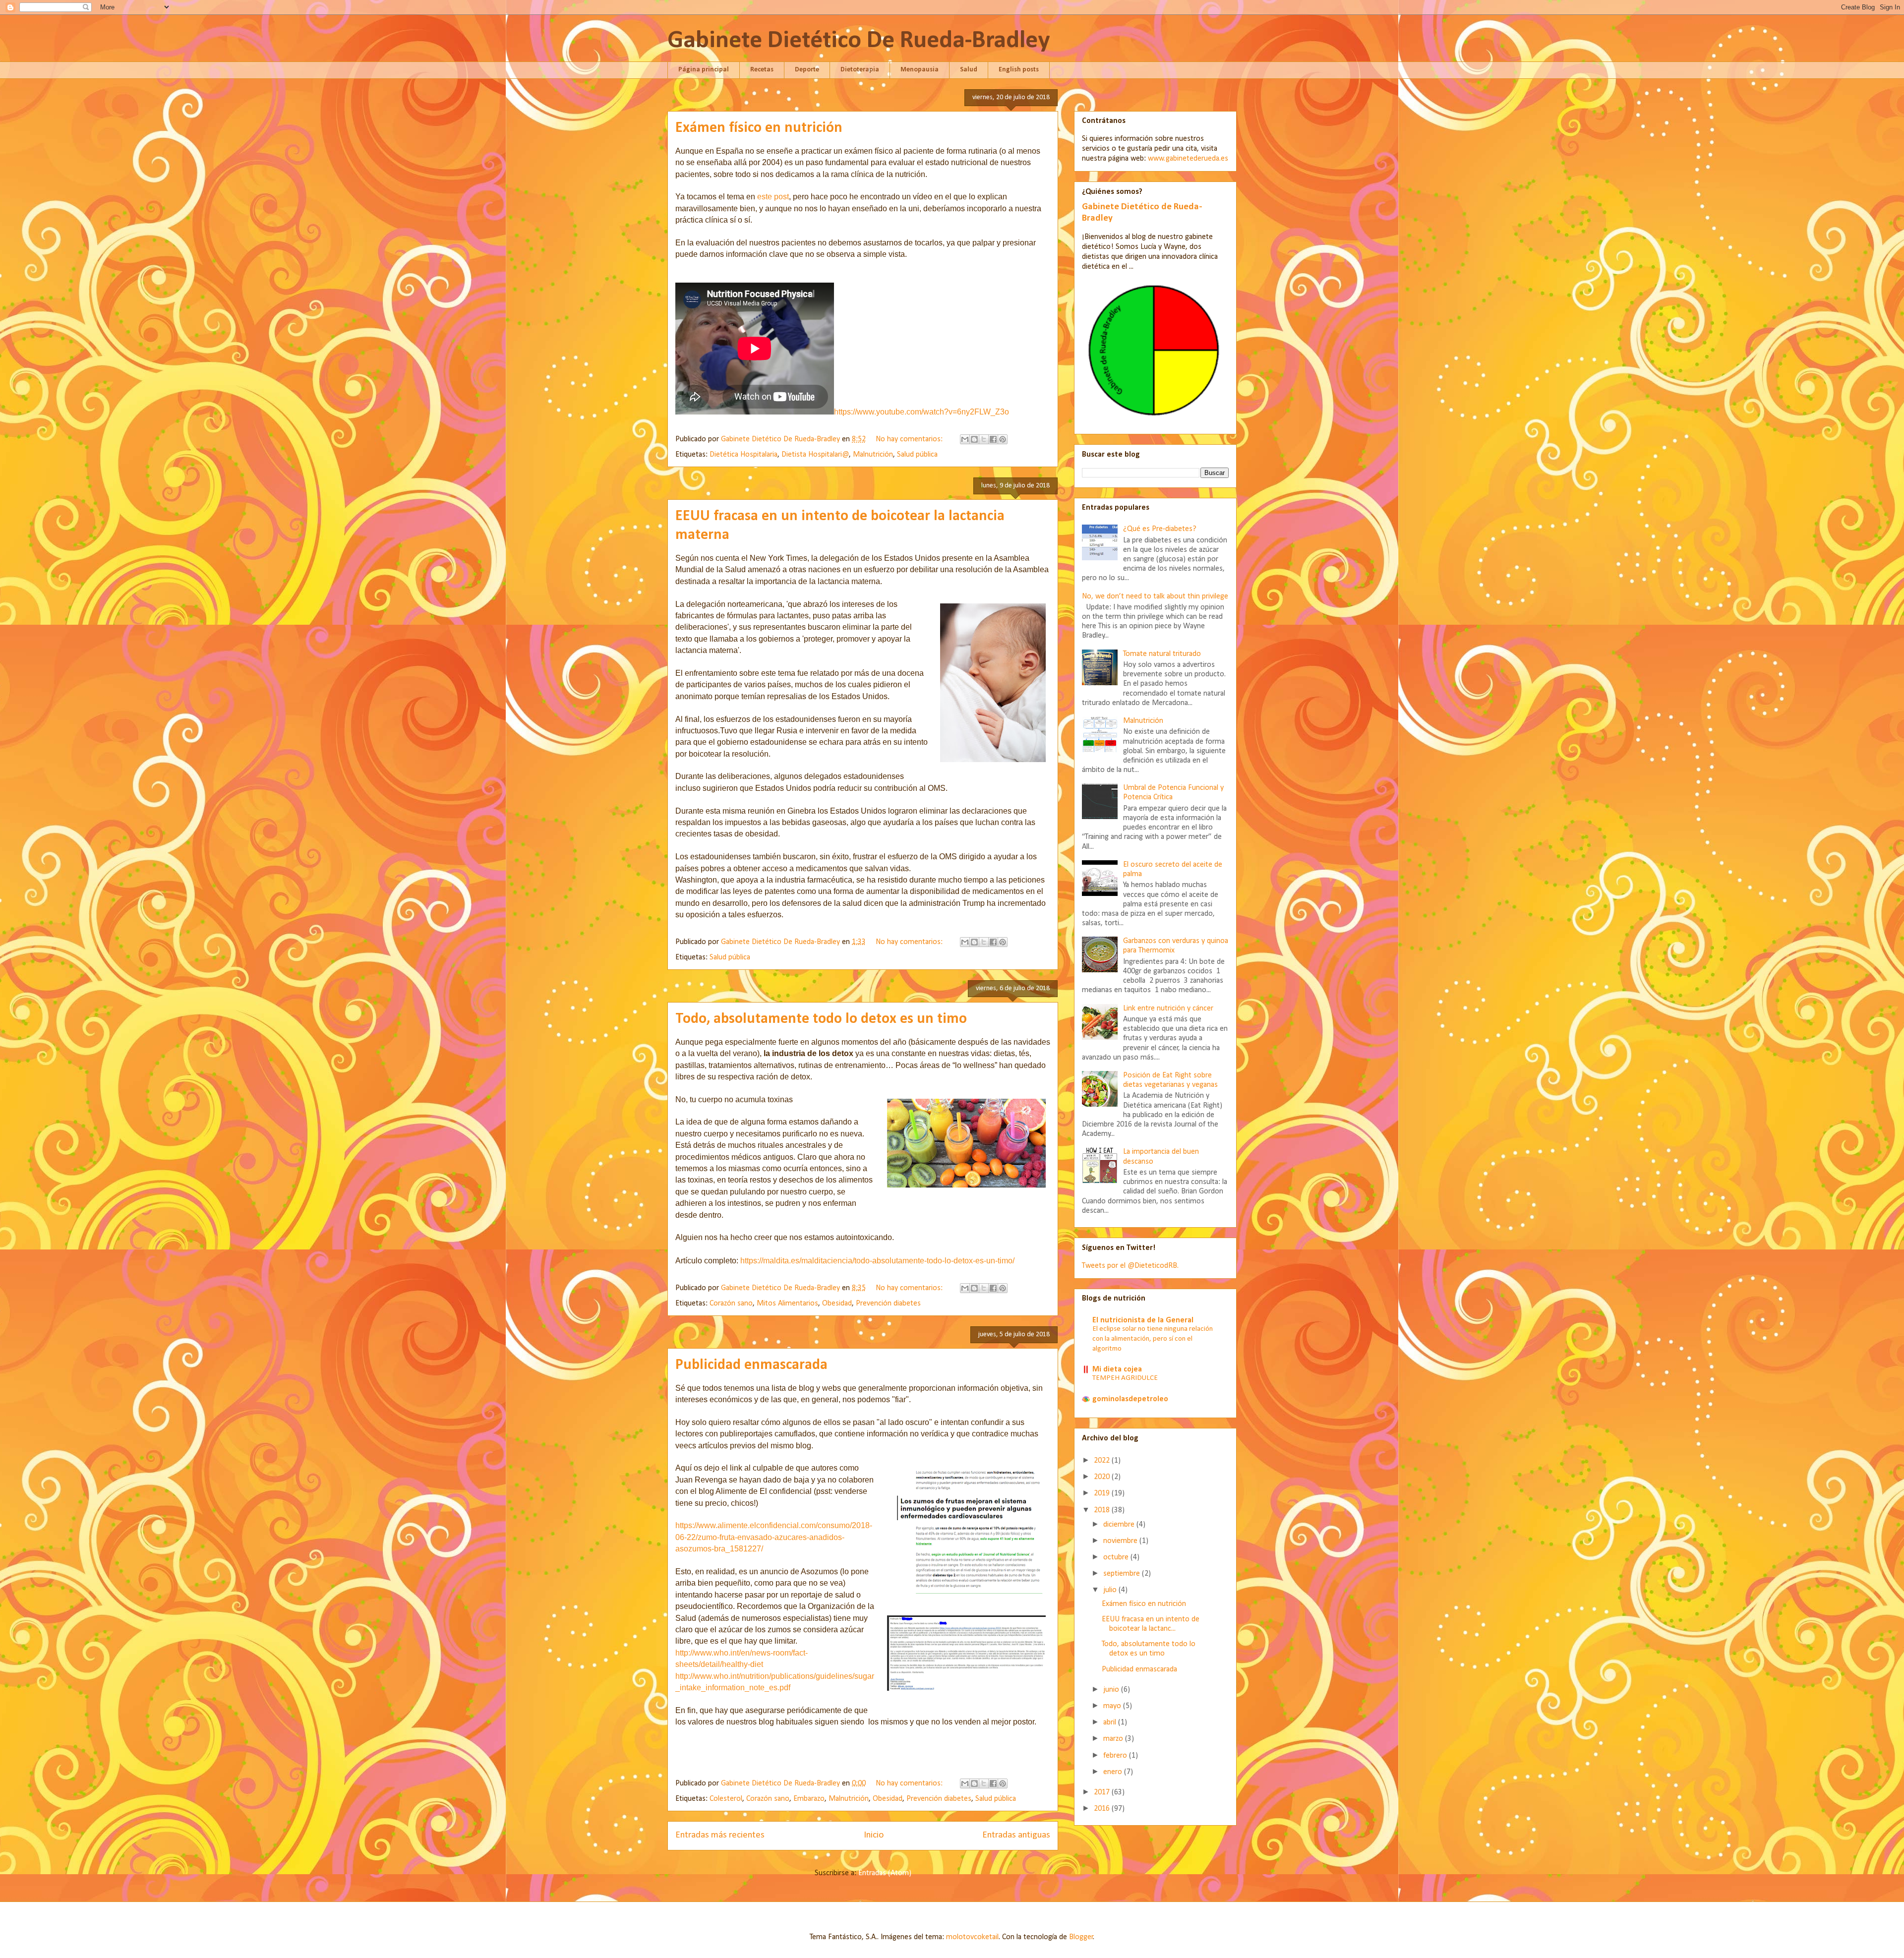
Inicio (874, 1835)
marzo (1114, 1739)
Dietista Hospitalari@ (815, 455)
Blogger (1081, 1937)
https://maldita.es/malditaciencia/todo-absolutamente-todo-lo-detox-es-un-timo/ (877, 1261)
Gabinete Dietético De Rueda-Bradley (859, 41)
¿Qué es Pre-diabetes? (1160, 529)
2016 (1103, 1809)
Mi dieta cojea (1117, 1369)
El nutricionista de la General (1143, 1320)
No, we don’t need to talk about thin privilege (1155, 596)
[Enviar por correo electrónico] (965, 439)
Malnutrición (873, 455)
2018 (1103, 1510)
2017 (1103, 1792)
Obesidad (837, 1304)
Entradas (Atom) (885, 1873)
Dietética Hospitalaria (744, 455)
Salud (969, 70)
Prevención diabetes (888, 1304)
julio (1111, 1590)
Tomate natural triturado (1162, 654)
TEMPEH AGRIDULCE (1125, 1378)
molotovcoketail (972, 1937)
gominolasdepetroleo (1130, 1399)
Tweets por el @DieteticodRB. (1130, 1266)
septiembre (1123, 1574)
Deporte (807, 70)
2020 (1103, 1477)
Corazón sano (731, 1304)
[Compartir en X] (984, 439)
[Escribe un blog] (974, 439)
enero (1114, 1772)
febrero (1116, 1756)
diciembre (1120, 1525)
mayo (1113, 1706)
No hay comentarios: (910, 439)
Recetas (762, 70)
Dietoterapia (860, 70)
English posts (1019, 70)
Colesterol (726, 1799)
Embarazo (809, 1799)
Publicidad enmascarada (751, 1365)
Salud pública (917, 455)
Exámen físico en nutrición (759, 128)
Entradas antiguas (1016, 1835)
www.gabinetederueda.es (1188, 159)
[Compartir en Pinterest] (1003, 439)
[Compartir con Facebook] (993, 439)
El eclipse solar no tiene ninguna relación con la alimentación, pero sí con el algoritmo (1153, 1339)
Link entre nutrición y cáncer (1168, 1009)
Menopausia (920, 70)
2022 (1103, 1461)
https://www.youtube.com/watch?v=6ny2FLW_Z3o (922, 412)
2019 (1103, 1493)
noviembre (1121, 1541)
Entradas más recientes (720, 1835)
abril (1111, 1722)
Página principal (704, 70)
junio (1112, 1690)
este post (773, 197)
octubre (1117, 1557)
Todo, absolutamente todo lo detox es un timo (821, 1019)
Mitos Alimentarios (787, 1304)
